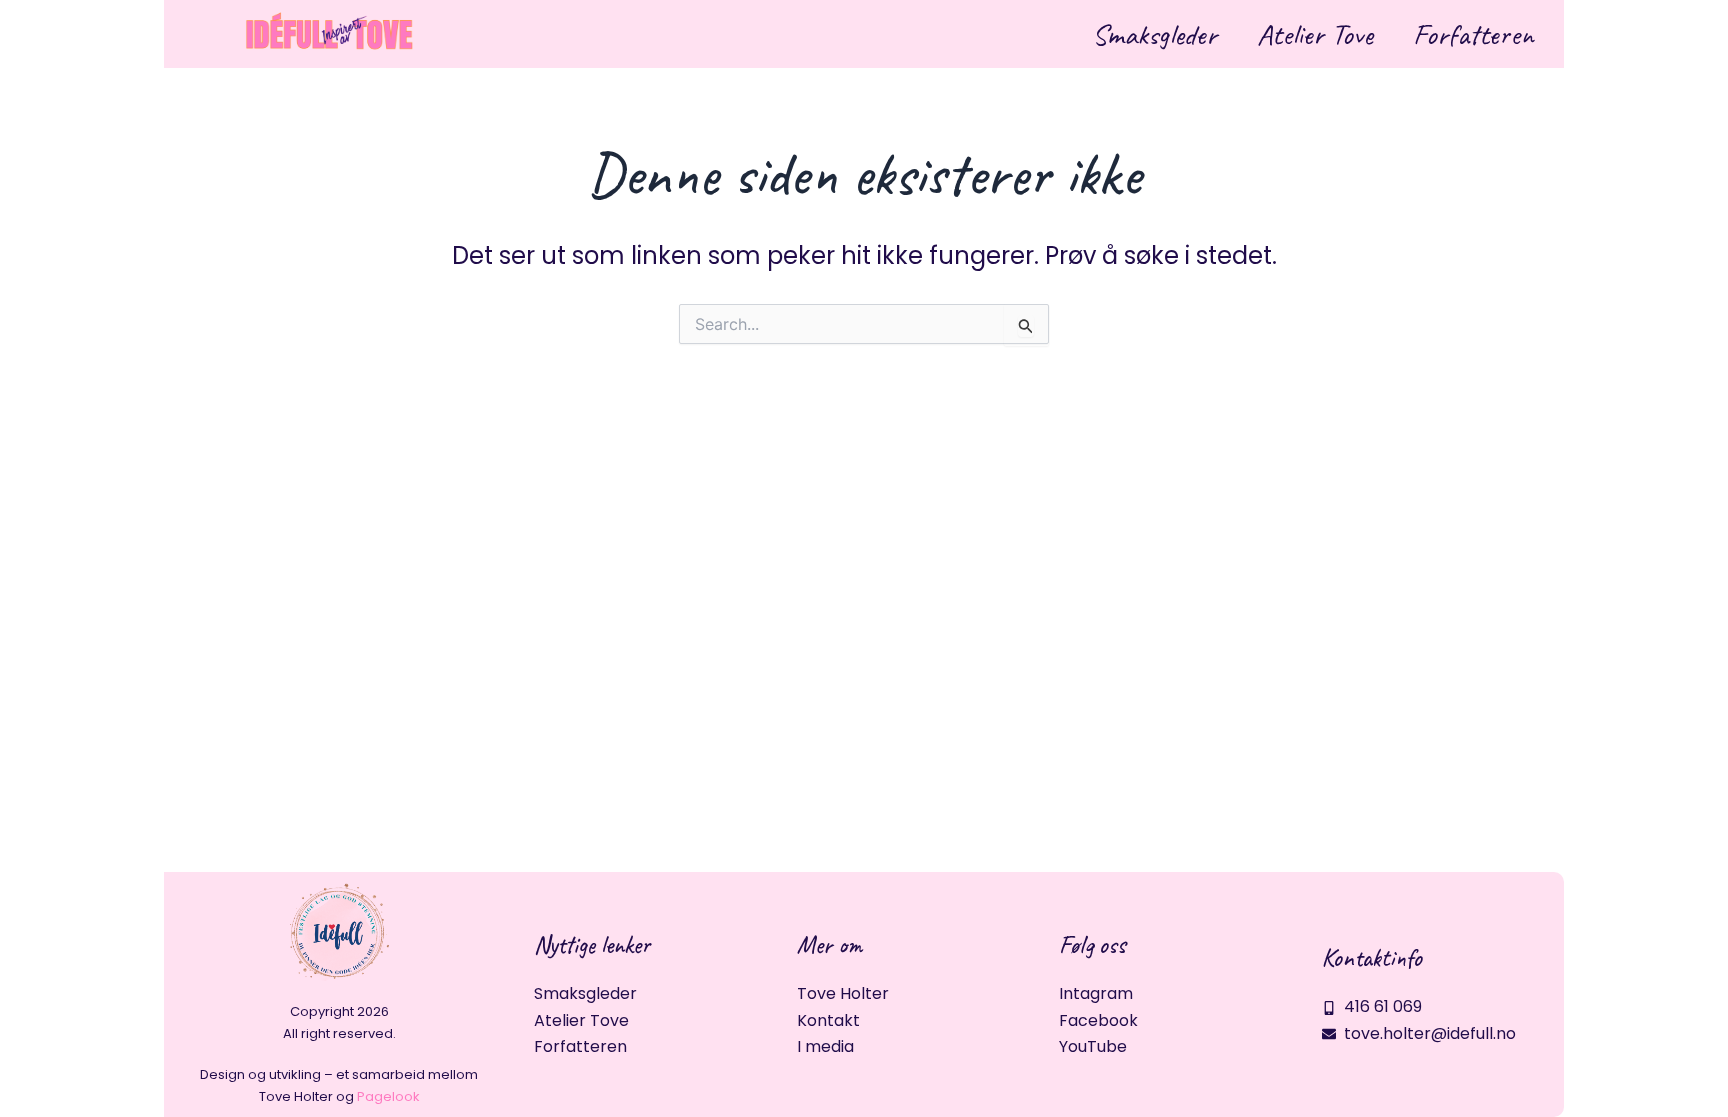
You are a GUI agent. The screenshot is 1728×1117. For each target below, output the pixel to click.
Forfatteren (1473, 34)
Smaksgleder (1154, 34)
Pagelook (388, 1096)
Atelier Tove (1315, 34)
